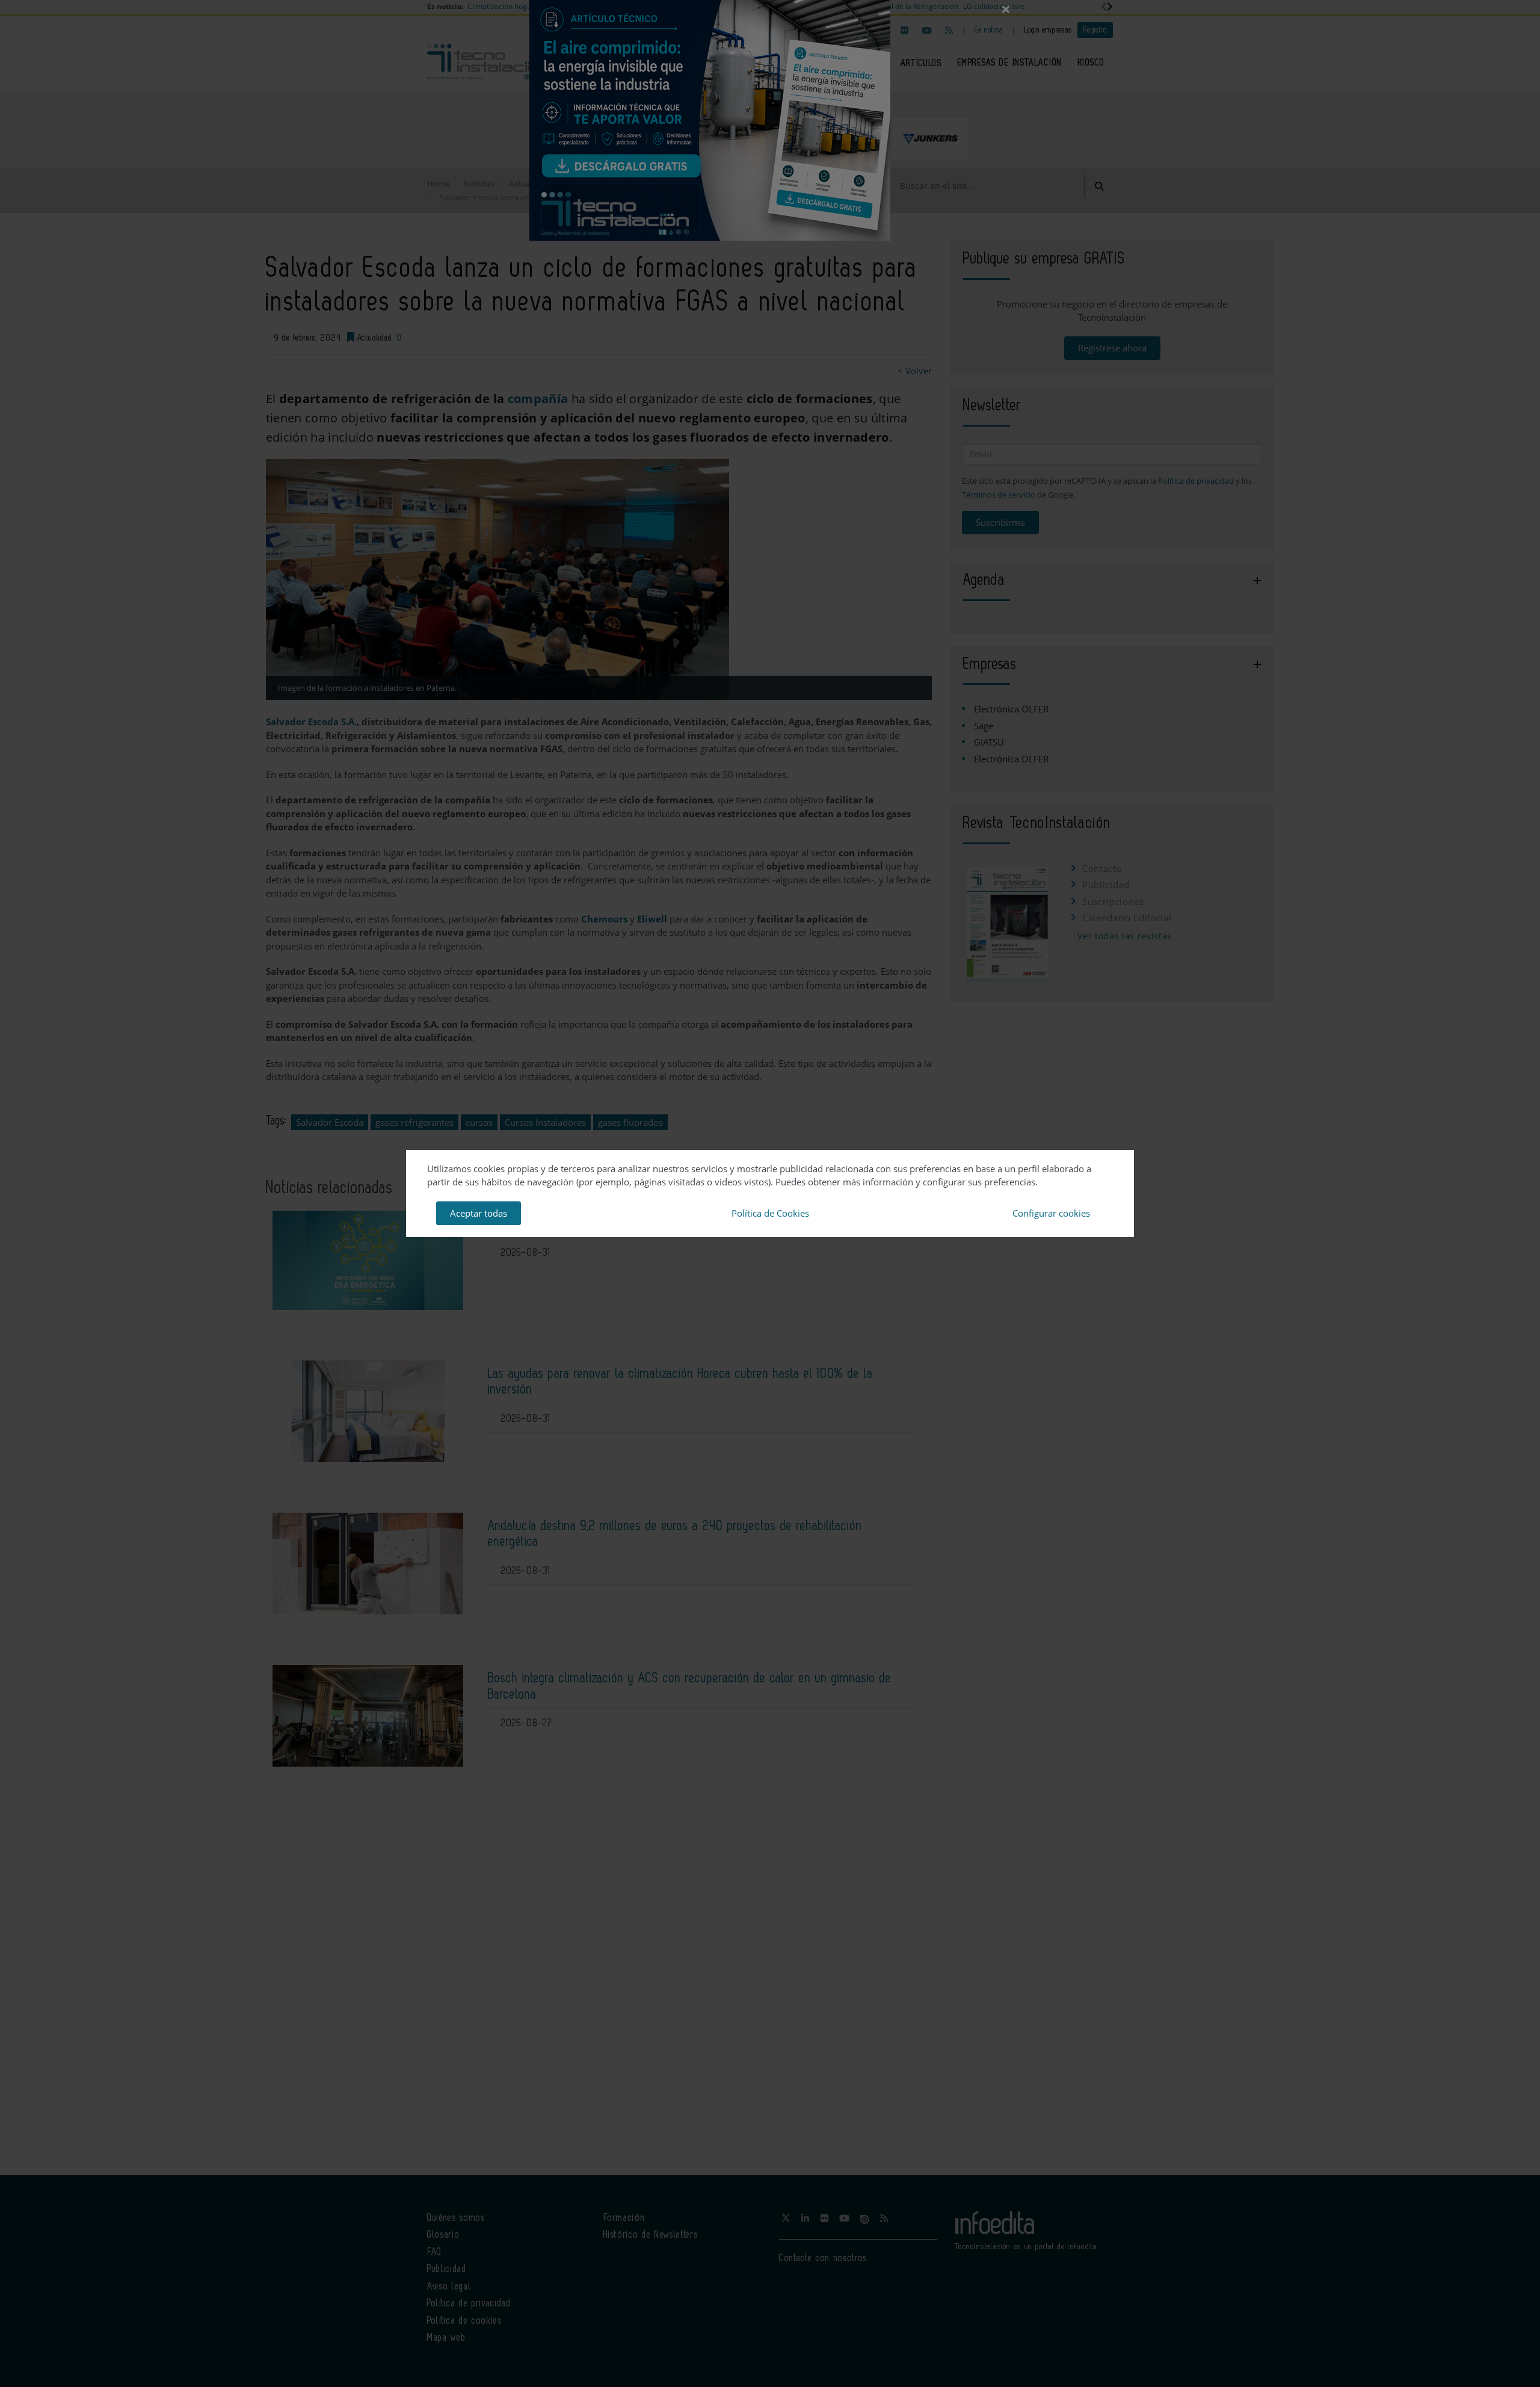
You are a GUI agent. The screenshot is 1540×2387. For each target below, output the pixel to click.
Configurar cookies (1051, 1213)
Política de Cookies (770, 1213)
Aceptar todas (479, 1213)
